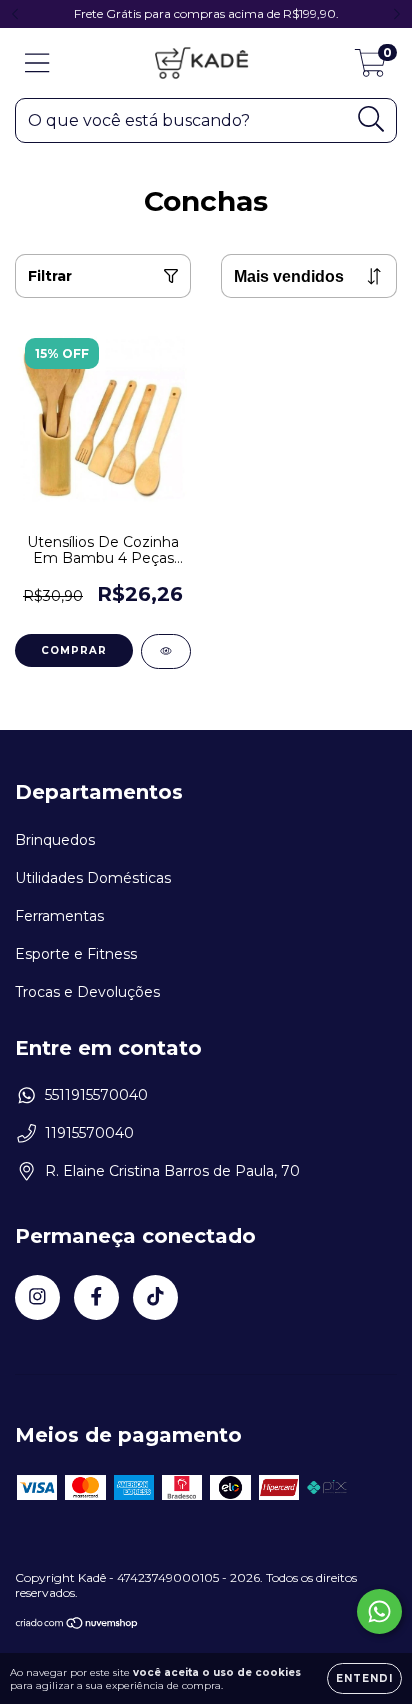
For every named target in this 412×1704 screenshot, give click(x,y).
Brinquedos (55, 840)
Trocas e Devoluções (87, 992)
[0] (370, 68)
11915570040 (89, 1133)
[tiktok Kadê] (155, 1297)
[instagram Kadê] (37, 1297)
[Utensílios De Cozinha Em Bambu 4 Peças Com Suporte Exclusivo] (166, 651)
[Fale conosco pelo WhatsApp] (379, 1611)
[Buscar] (371, 119)
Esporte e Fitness (76, 954)
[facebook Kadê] (96, 1297)
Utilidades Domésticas (93, 878)
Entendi (364, 1678)
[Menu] (37, 63)
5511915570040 (96, 1095)
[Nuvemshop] (77, 1625)
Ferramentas (59, 916)
